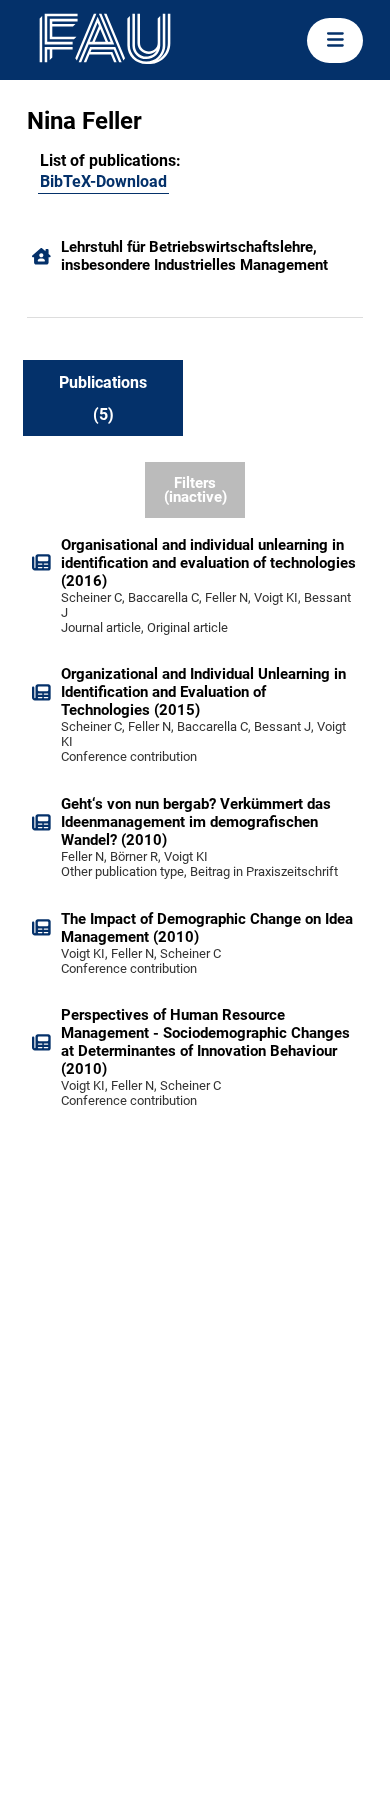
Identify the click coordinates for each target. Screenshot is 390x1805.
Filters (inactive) (195, 490)
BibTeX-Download (103, 181)
